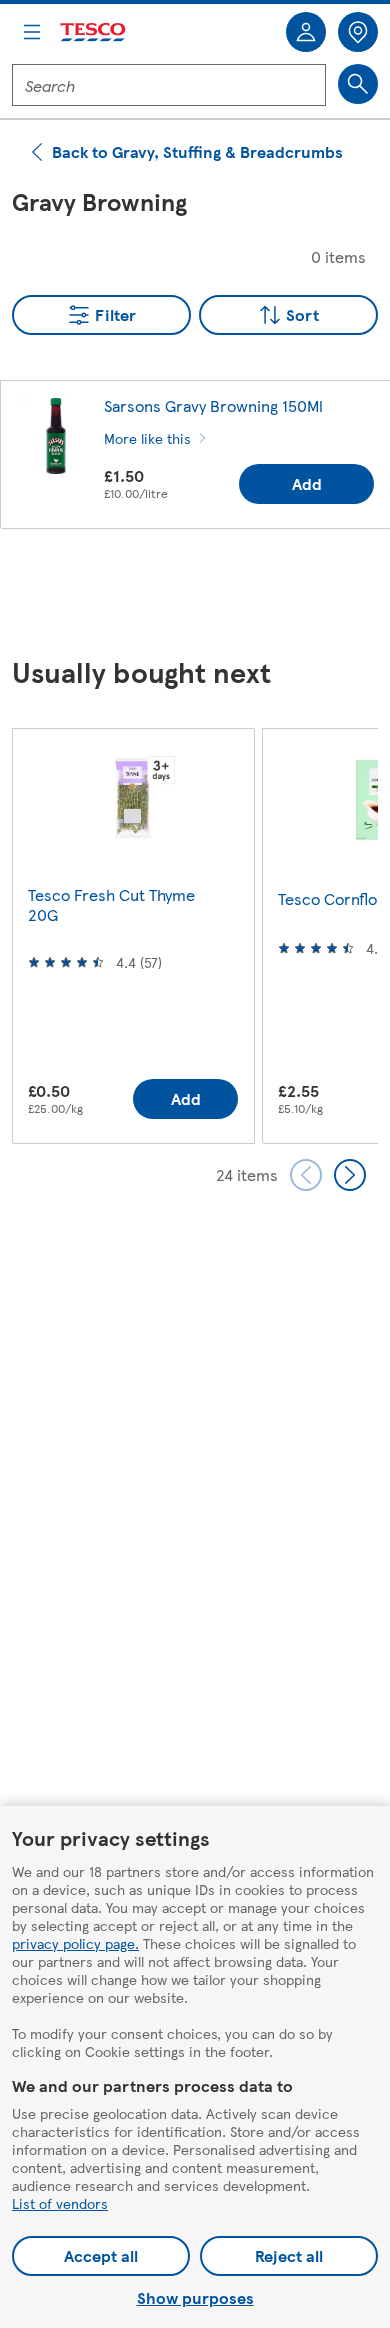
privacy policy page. (75, 1943)
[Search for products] (358, 84)
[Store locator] (358, 32)
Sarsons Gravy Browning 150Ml (213, 405)
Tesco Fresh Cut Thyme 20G (111, 904)
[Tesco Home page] (94, 32)
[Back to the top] (205, 594)
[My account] (306, 32)
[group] (133, 935)
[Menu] (32, 32)
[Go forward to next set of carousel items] (350, 1175)
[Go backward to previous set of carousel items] (306, 1175)
